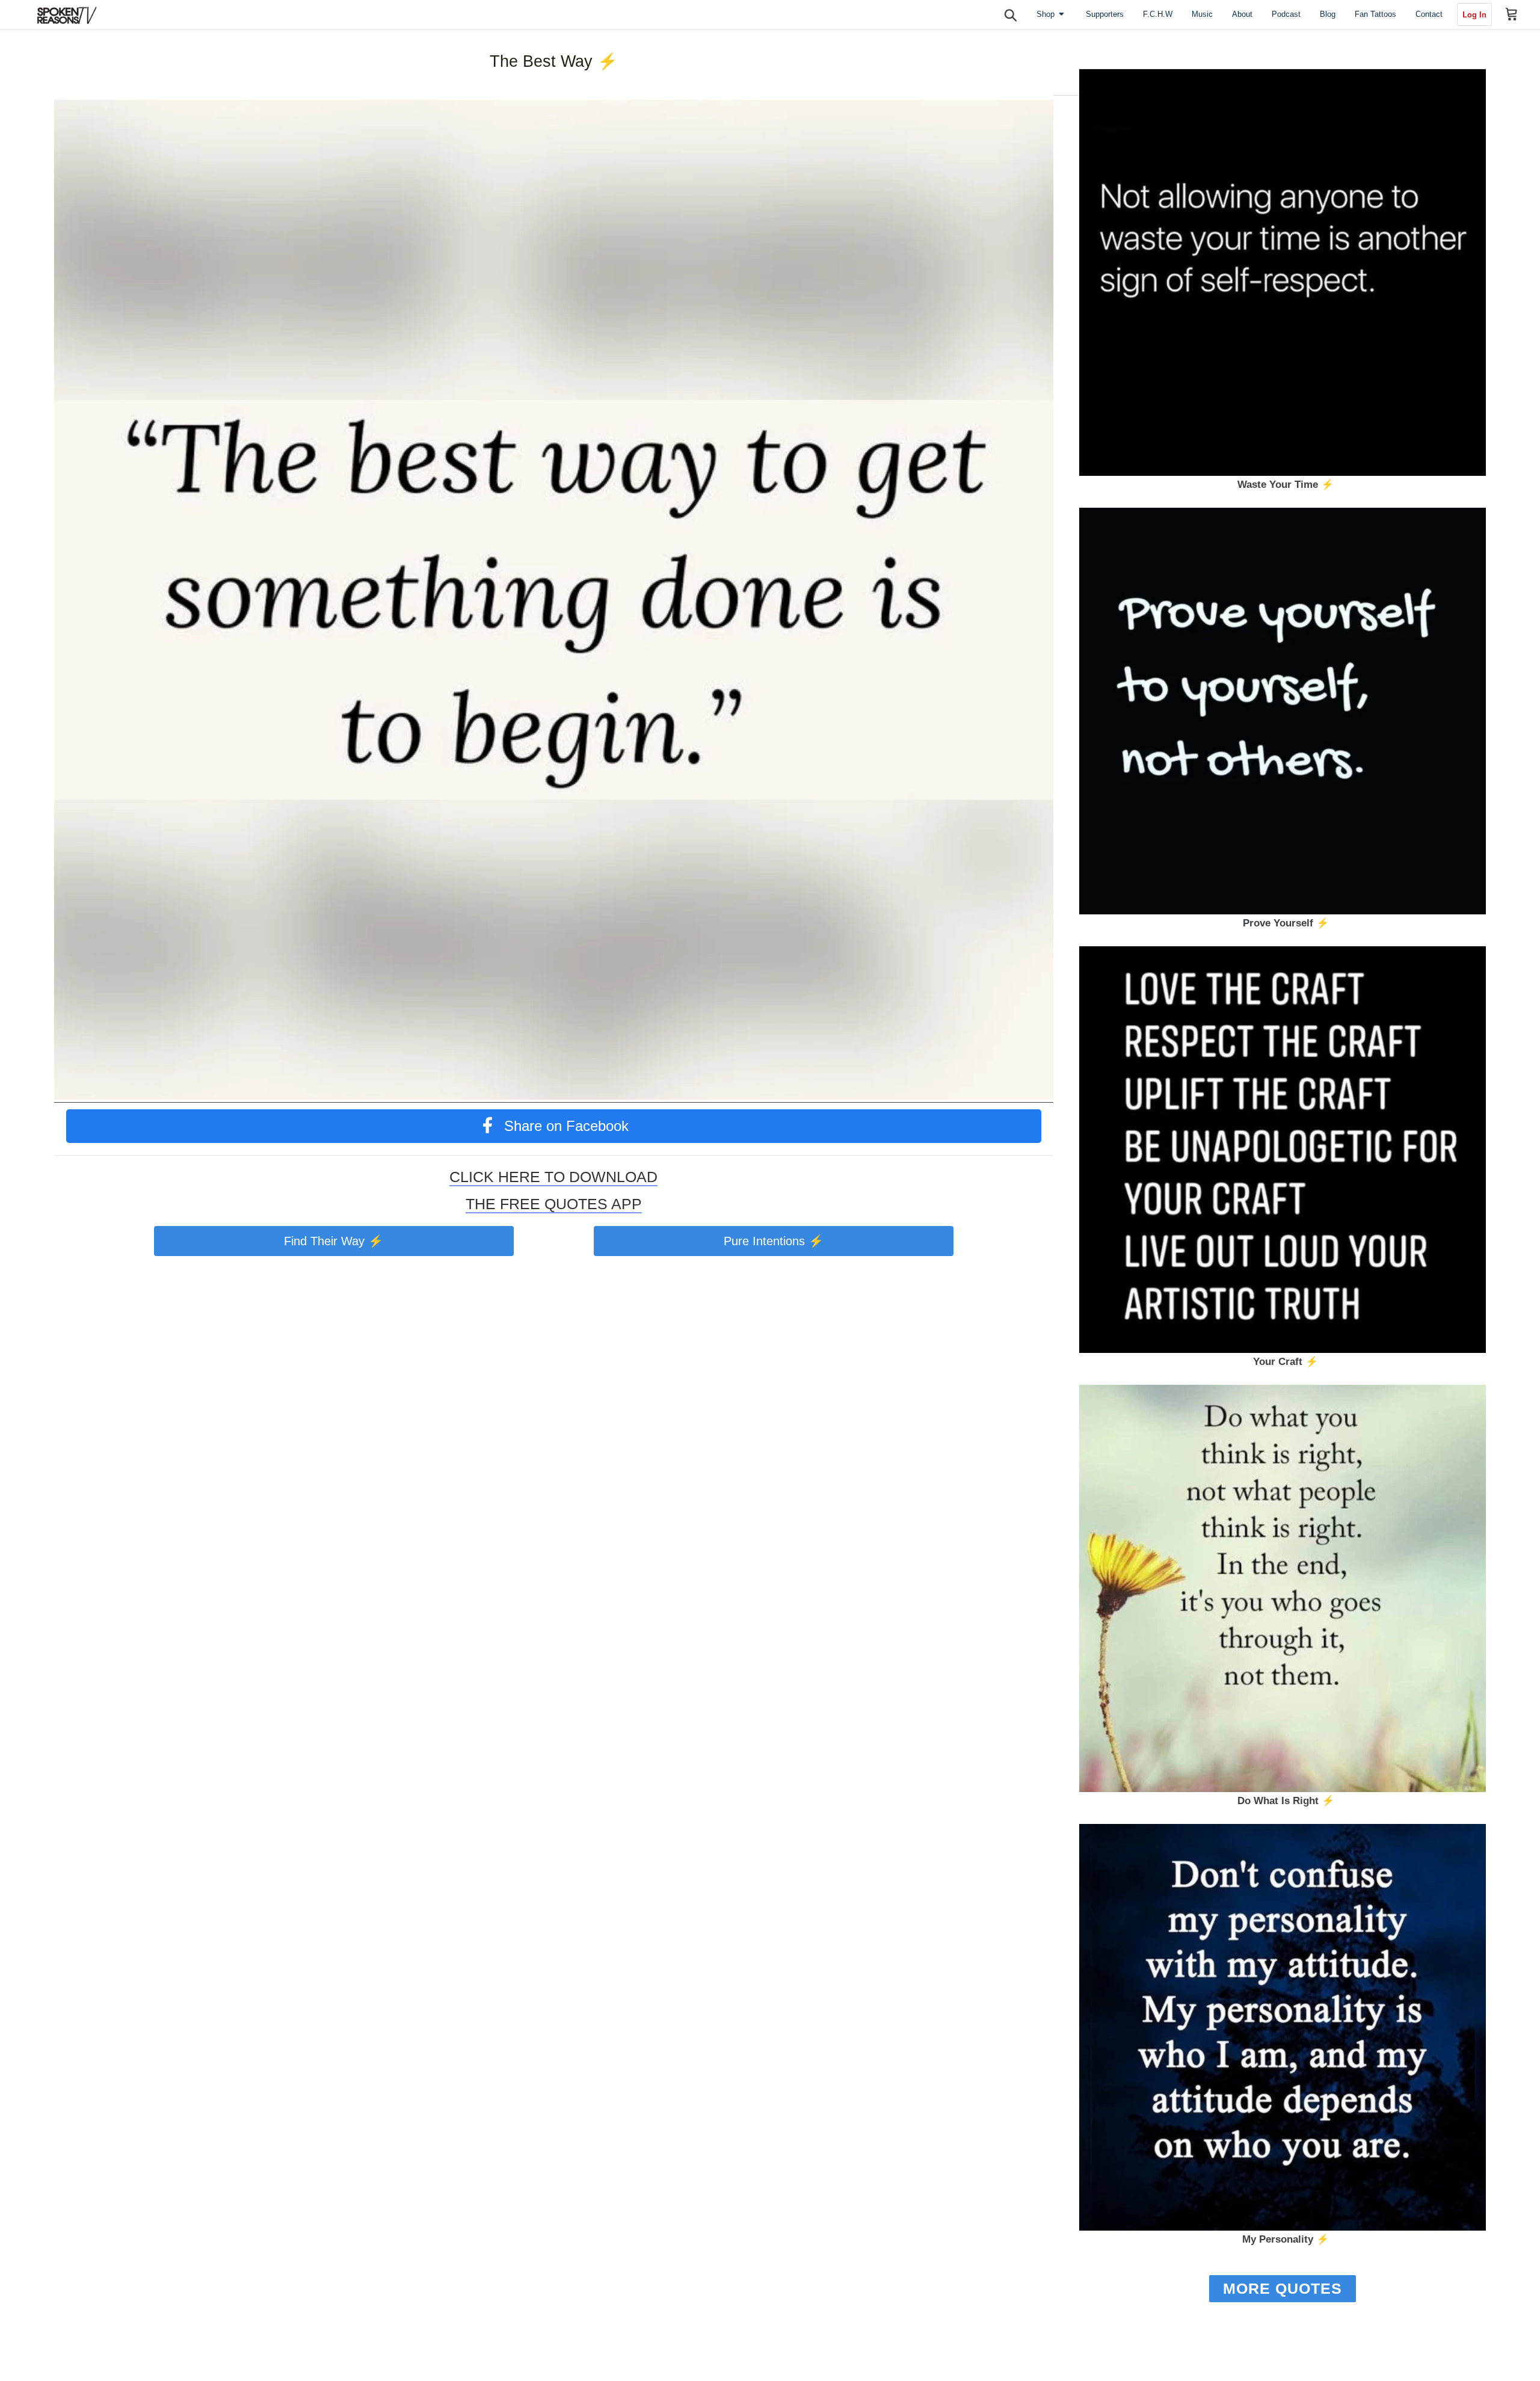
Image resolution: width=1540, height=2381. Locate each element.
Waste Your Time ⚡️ (1286, 485)
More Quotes (1283, 2288)
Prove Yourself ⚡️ (1286, 923)
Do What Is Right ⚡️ (1286, 1801)
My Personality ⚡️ (1286, 2239)
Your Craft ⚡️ (1286, 1362)
